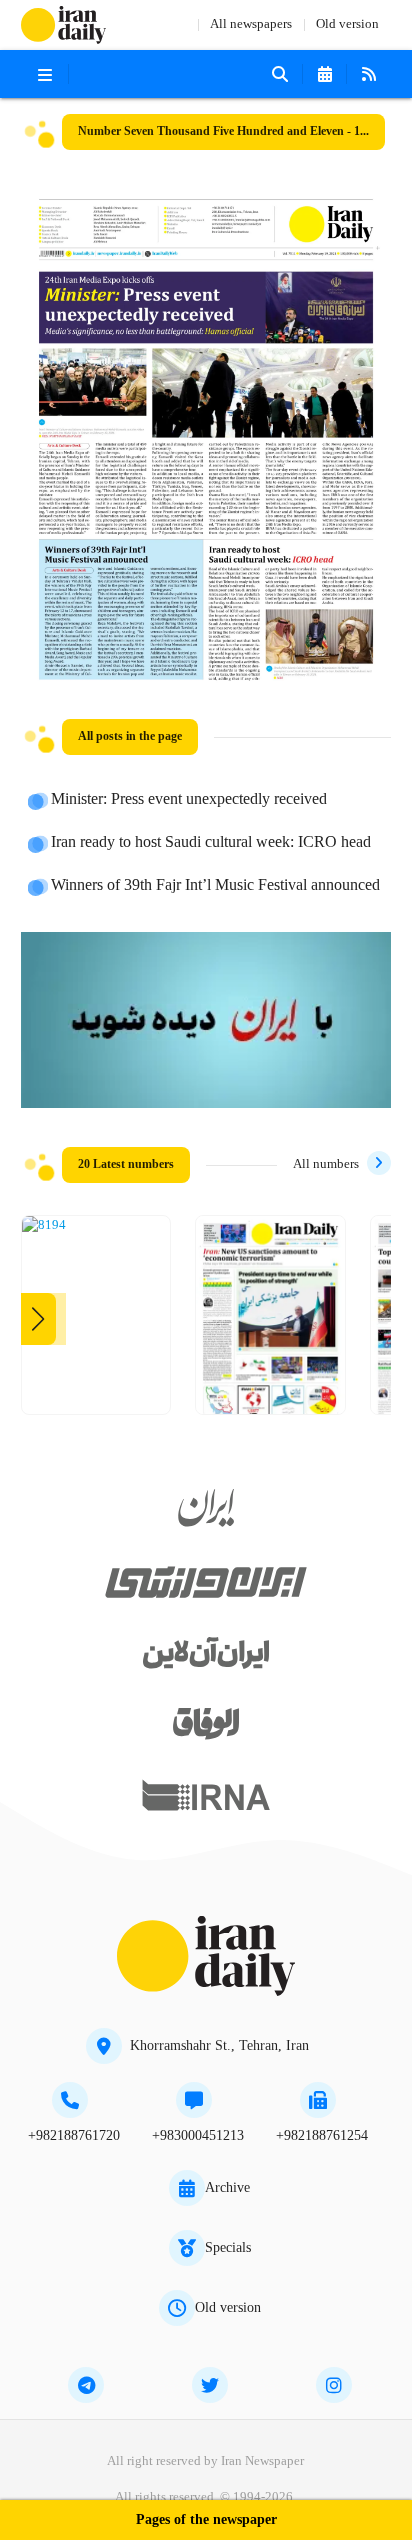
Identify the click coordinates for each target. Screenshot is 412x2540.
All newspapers (251, 24)
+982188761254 (322, 2136)
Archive (227, 2188)
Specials (228, 2248)
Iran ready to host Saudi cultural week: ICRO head (211, 843)
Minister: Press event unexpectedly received (189, 800)
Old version (347, 24)
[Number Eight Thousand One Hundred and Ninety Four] (44, 1226)
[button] (38, 1319)
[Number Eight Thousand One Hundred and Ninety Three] (270, 1322)
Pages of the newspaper (206, 2520)
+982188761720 (74, 2136)
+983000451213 (198, 2136)
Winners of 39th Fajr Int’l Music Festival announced (215, 886)
